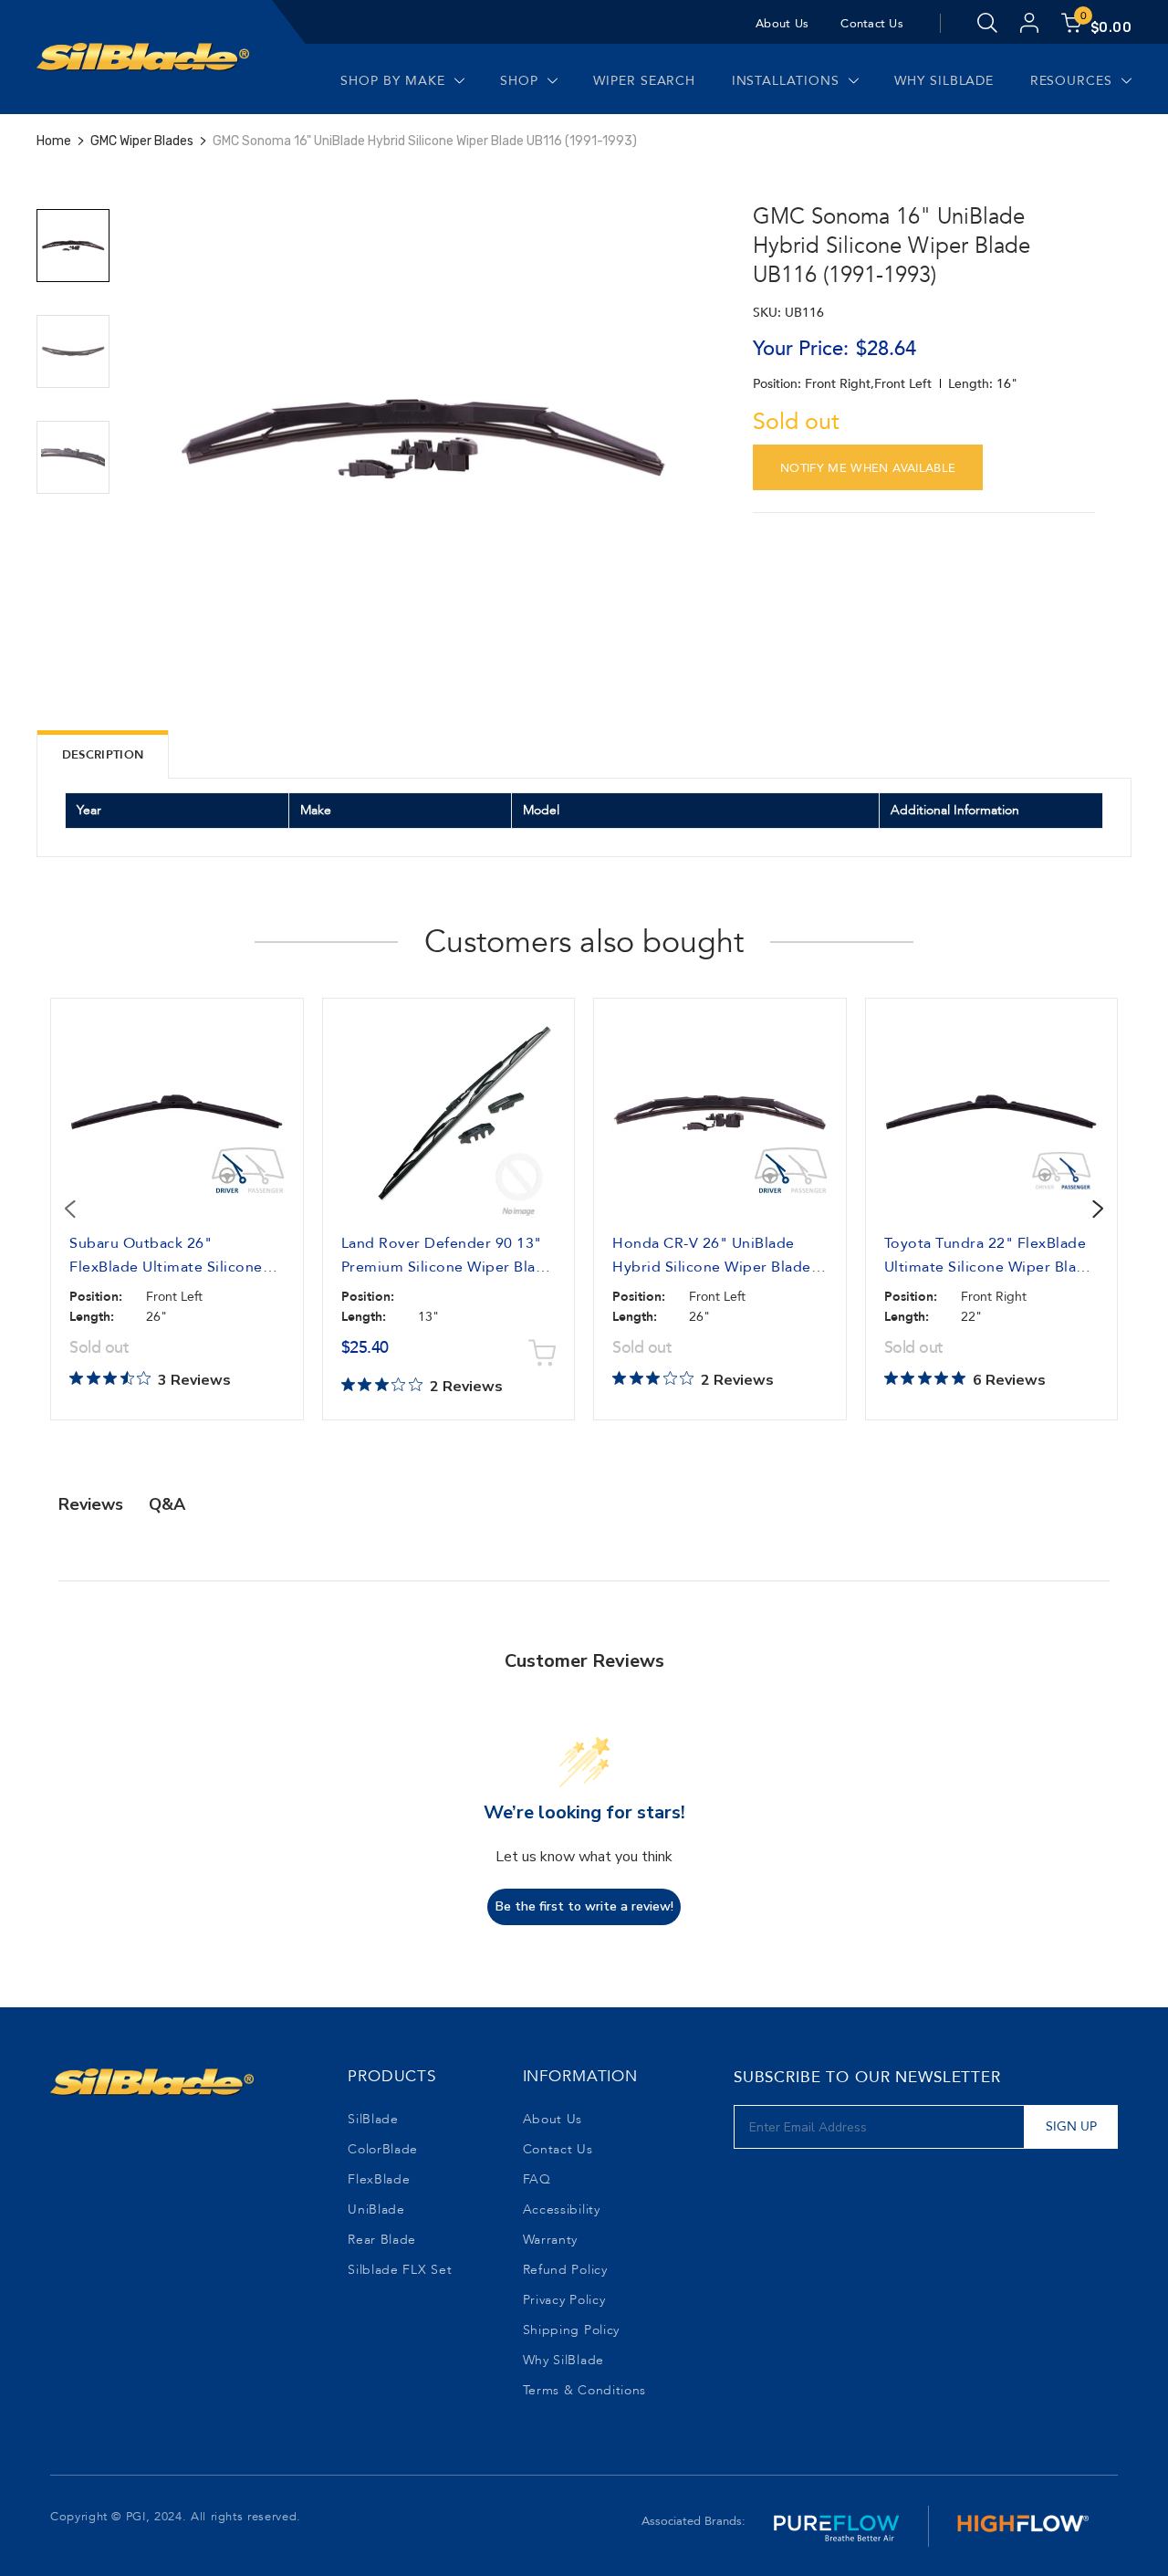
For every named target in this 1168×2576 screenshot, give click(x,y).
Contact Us (872, 24)
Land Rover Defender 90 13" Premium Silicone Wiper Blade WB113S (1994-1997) (448, 1267)
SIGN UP (1071, 2126)
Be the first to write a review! (584, 1906)
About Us (782, 24)
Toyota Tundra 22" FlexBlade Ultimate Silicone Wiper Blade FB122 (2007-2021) (990, 1267)
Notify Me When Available (868, 468)
